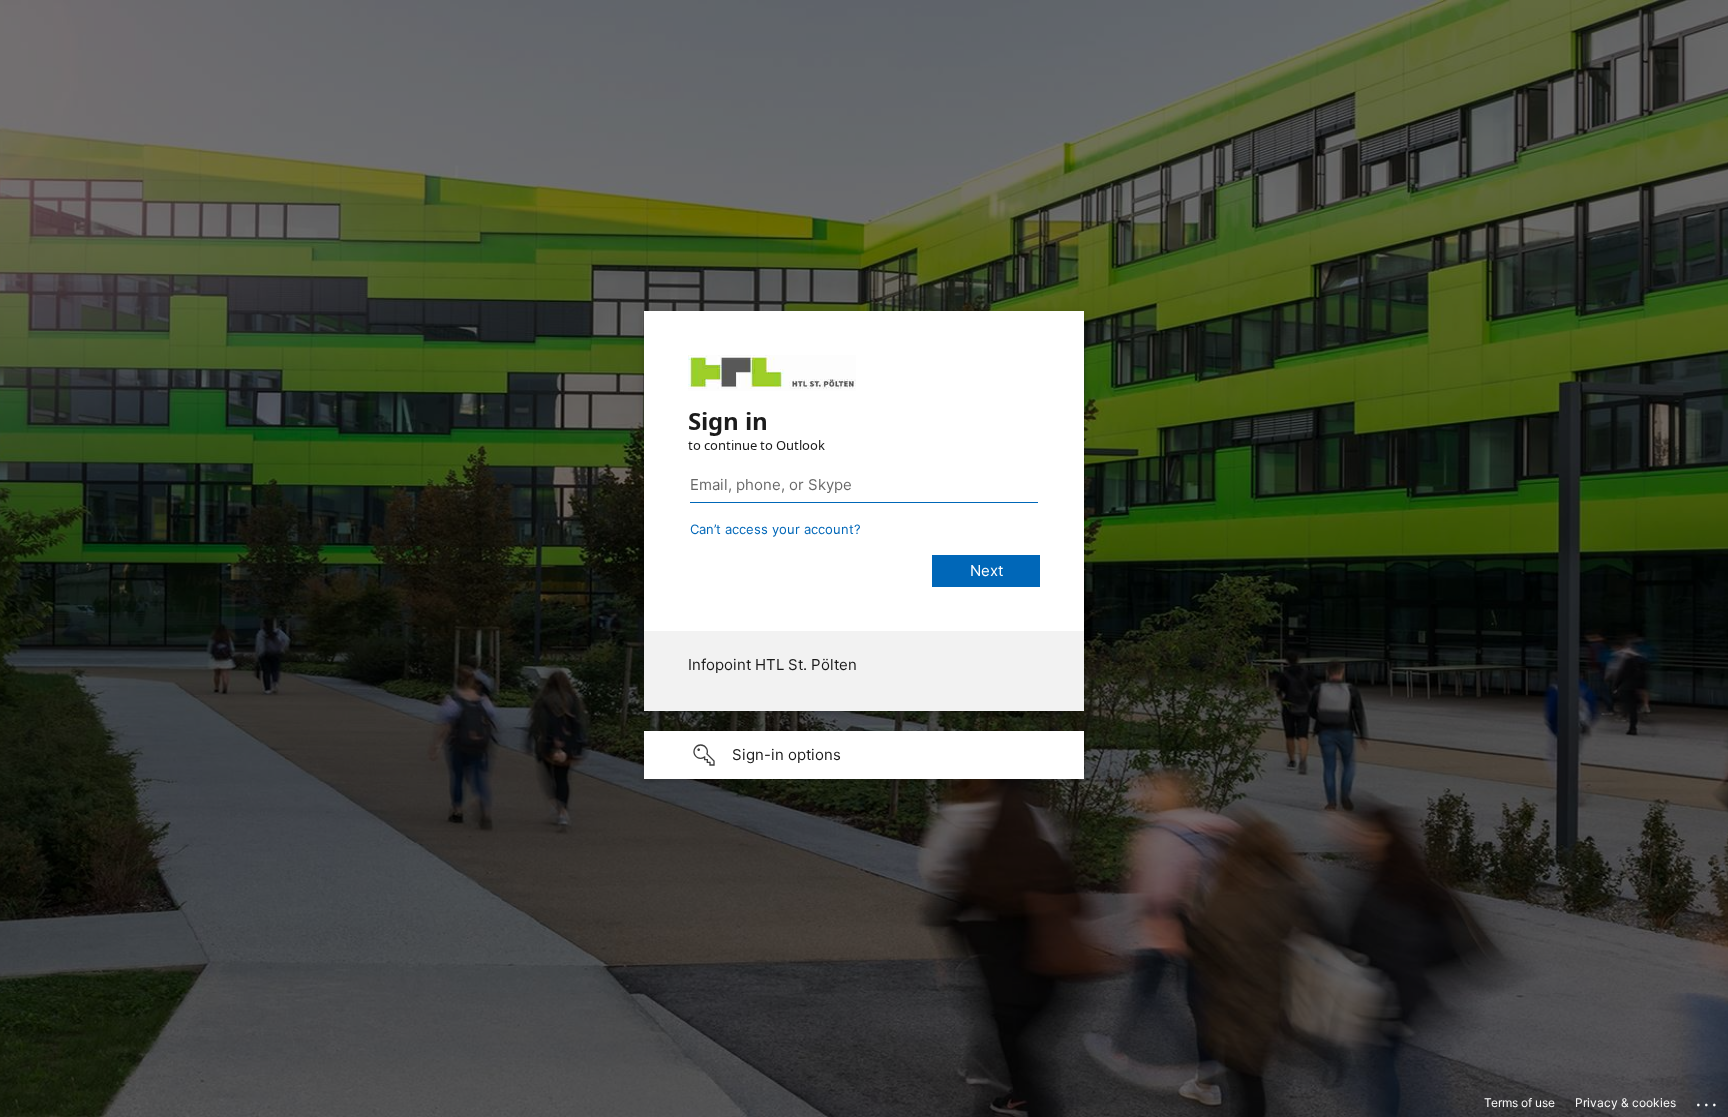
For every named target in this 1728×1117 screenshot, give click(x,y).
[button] (864, 755)
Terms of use (1519, 1102)
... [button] (1708, 1100)
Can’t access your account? (775, 529)
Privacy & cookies (1625, 1102)
